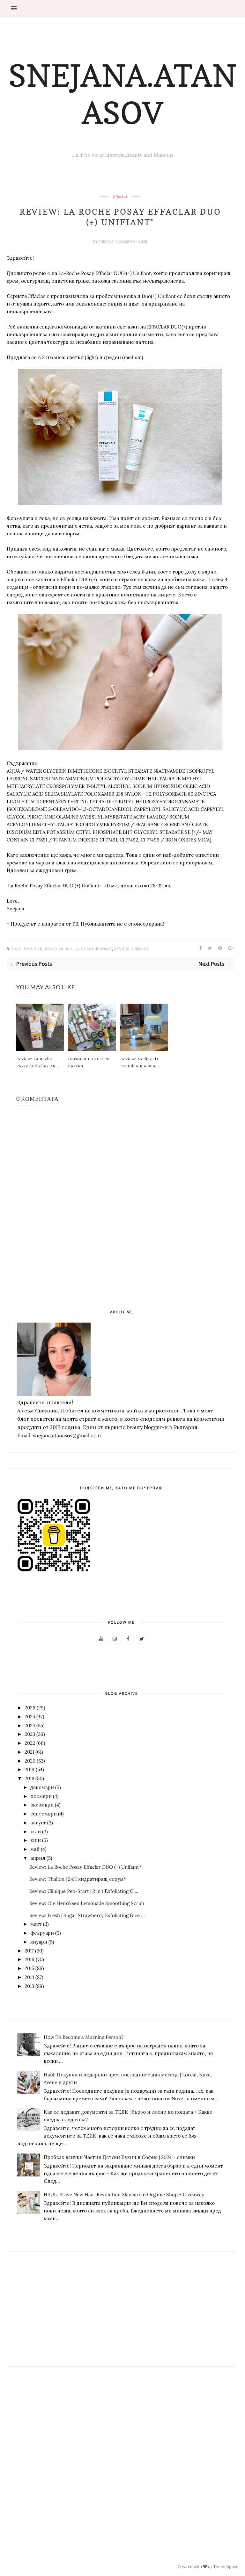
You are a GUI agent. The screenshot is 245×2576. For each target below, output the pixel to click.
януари (39, 1942)
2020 (30, 1761)
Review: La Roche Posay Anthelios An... (38, 1062)
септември (44, 1814)
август (38, 1823)
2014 (29, 1977)
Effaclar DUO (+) (62, 949)
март (36, 1924)
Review (122, 949)
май (35, 1849)
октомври (42, 1805)
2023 (30, 1734)
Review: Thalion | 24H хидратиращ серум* (78, 1879)
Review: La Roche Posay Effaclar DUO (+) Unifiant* (85, 1867)
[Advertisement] (54, 2309)
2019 (30, 1769)
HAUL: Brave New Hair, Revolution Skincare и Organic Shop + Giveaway (124, 2194)
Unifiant (140, 949)
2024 (30, 1725)
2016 (30, 1959)
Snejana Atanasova (117, 242)
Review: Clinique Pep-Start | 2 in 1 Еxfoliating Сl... (84, 1891)
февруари (42, 1933)
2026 (30, 1708)
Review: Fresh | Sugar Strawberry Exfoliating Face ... (87, 1915)
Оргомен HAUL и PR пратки (89, 1062)
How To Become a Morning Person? (84, 2037)
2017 (29, 1951)
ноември (41, 1796)
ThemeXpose (226, 2566)
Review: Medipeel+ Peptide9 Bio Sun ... (140, 1062)
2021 (29, 1752)
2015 (29, 1968)
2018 (29, 1778)
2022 (30, 1743)
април (38, 1858)
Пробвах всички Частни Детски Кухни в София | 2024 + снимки (119, 2157)
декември (42, 1787)
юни (36, 1840)
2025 (30, 1717)
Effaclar (120, 197)
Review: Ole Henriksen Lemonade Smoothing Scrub (87, 1903)
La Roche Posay (96, 949)
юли (36, 1832)
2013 (29, 1986)
